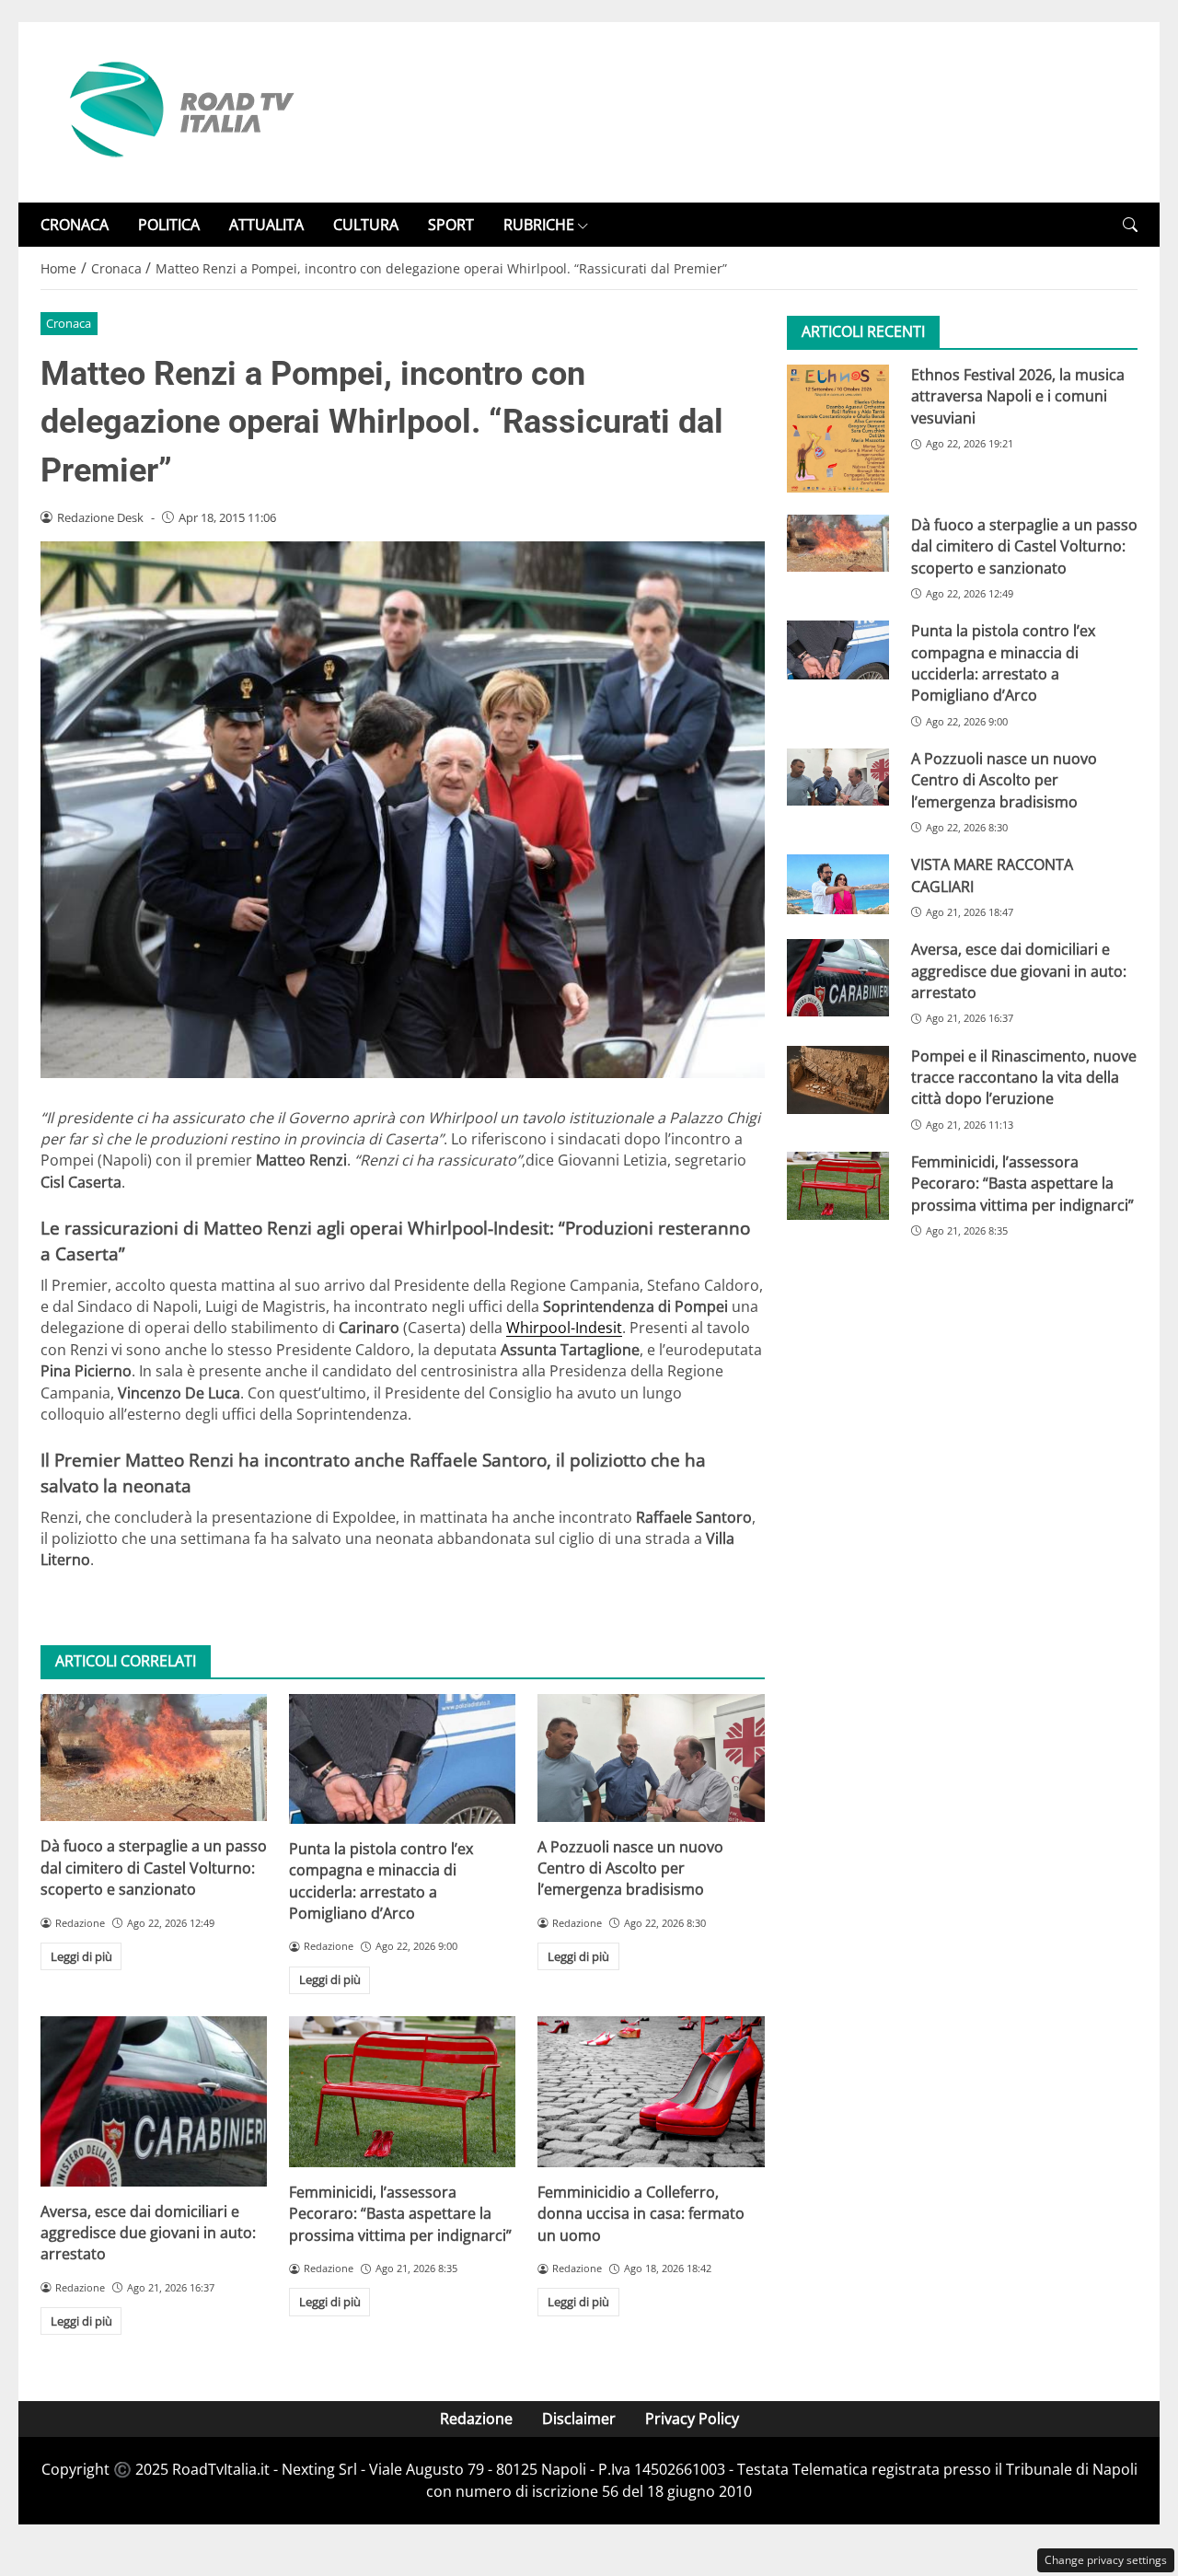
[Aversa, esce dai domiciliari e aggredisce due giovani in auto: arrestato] (154, 2101)
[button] (1130, 225)
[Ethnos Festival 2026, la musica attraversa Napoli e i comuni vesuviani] (838, 429)
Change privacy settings (1106, 2560)
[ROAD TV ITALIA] (179, 110)
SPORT (451, 225)
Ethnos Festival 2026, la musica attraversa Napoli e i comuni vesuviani (1018, 396)
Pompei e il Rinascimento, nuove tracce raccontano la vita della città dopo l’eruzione (1024, 1078)
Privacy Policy (692, 2419)
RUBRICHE (539, 225)
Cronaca (69, 323)
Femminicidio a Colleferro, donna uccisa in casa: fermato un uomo (641, 2214)
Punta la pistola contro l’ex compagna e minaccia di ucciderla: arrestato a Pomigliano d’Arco (381, 1881)
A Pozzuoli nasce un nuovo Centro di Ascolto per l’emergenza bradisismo (630, 1868)
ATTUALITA (266, 225)
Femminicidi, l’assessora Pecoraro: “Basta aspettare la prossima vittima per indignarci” (400, 2214)
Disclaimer (579, 2419)
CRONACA (75, 225)
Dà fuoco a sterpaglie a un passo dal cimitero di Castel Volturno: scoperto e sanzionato (154, 1868)
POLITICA (169, 225)
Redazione (476, 2419)
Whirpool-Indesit (564, 1328)
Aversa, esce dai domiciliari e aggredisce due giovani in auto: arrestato (148, 2233)
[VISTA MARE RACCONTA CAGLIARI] (838, 885)
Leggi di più (81, 1956)
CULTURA (366, 225)
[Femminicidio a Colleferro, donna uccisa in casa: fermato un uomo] (651, 2092)
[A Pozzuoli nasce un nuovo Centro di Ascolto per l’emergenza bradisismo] (651, 1758)
